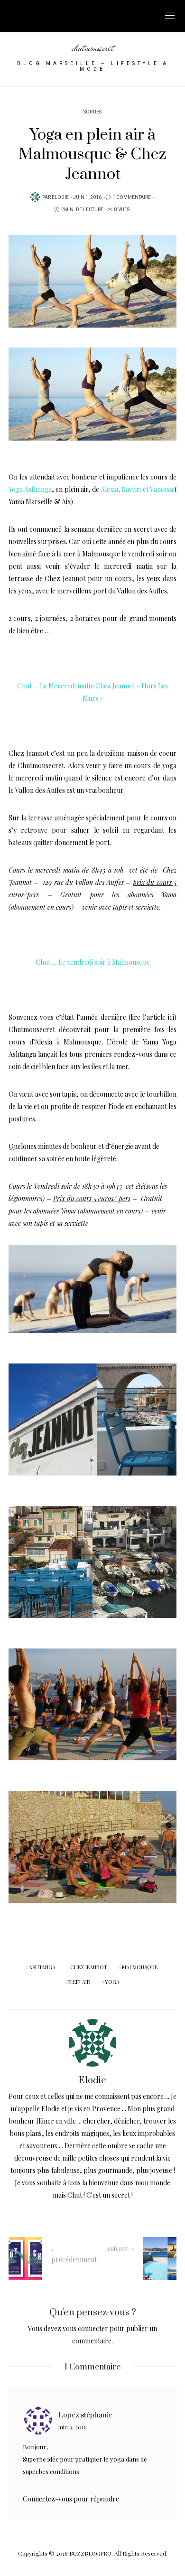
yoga (112, 1982)
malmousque (140, 1967)
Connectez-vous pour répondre (71, 2499)
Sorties (92, 112)
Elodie (60, 197)
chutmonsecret (93, 47)
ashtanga (42, 1967)
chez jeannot (89, 1967)
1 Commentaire (132, 197)
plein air (79, 1982)
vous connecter (85, 2328)
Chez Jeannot (65, 578)
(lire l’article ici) (153, 1017)
